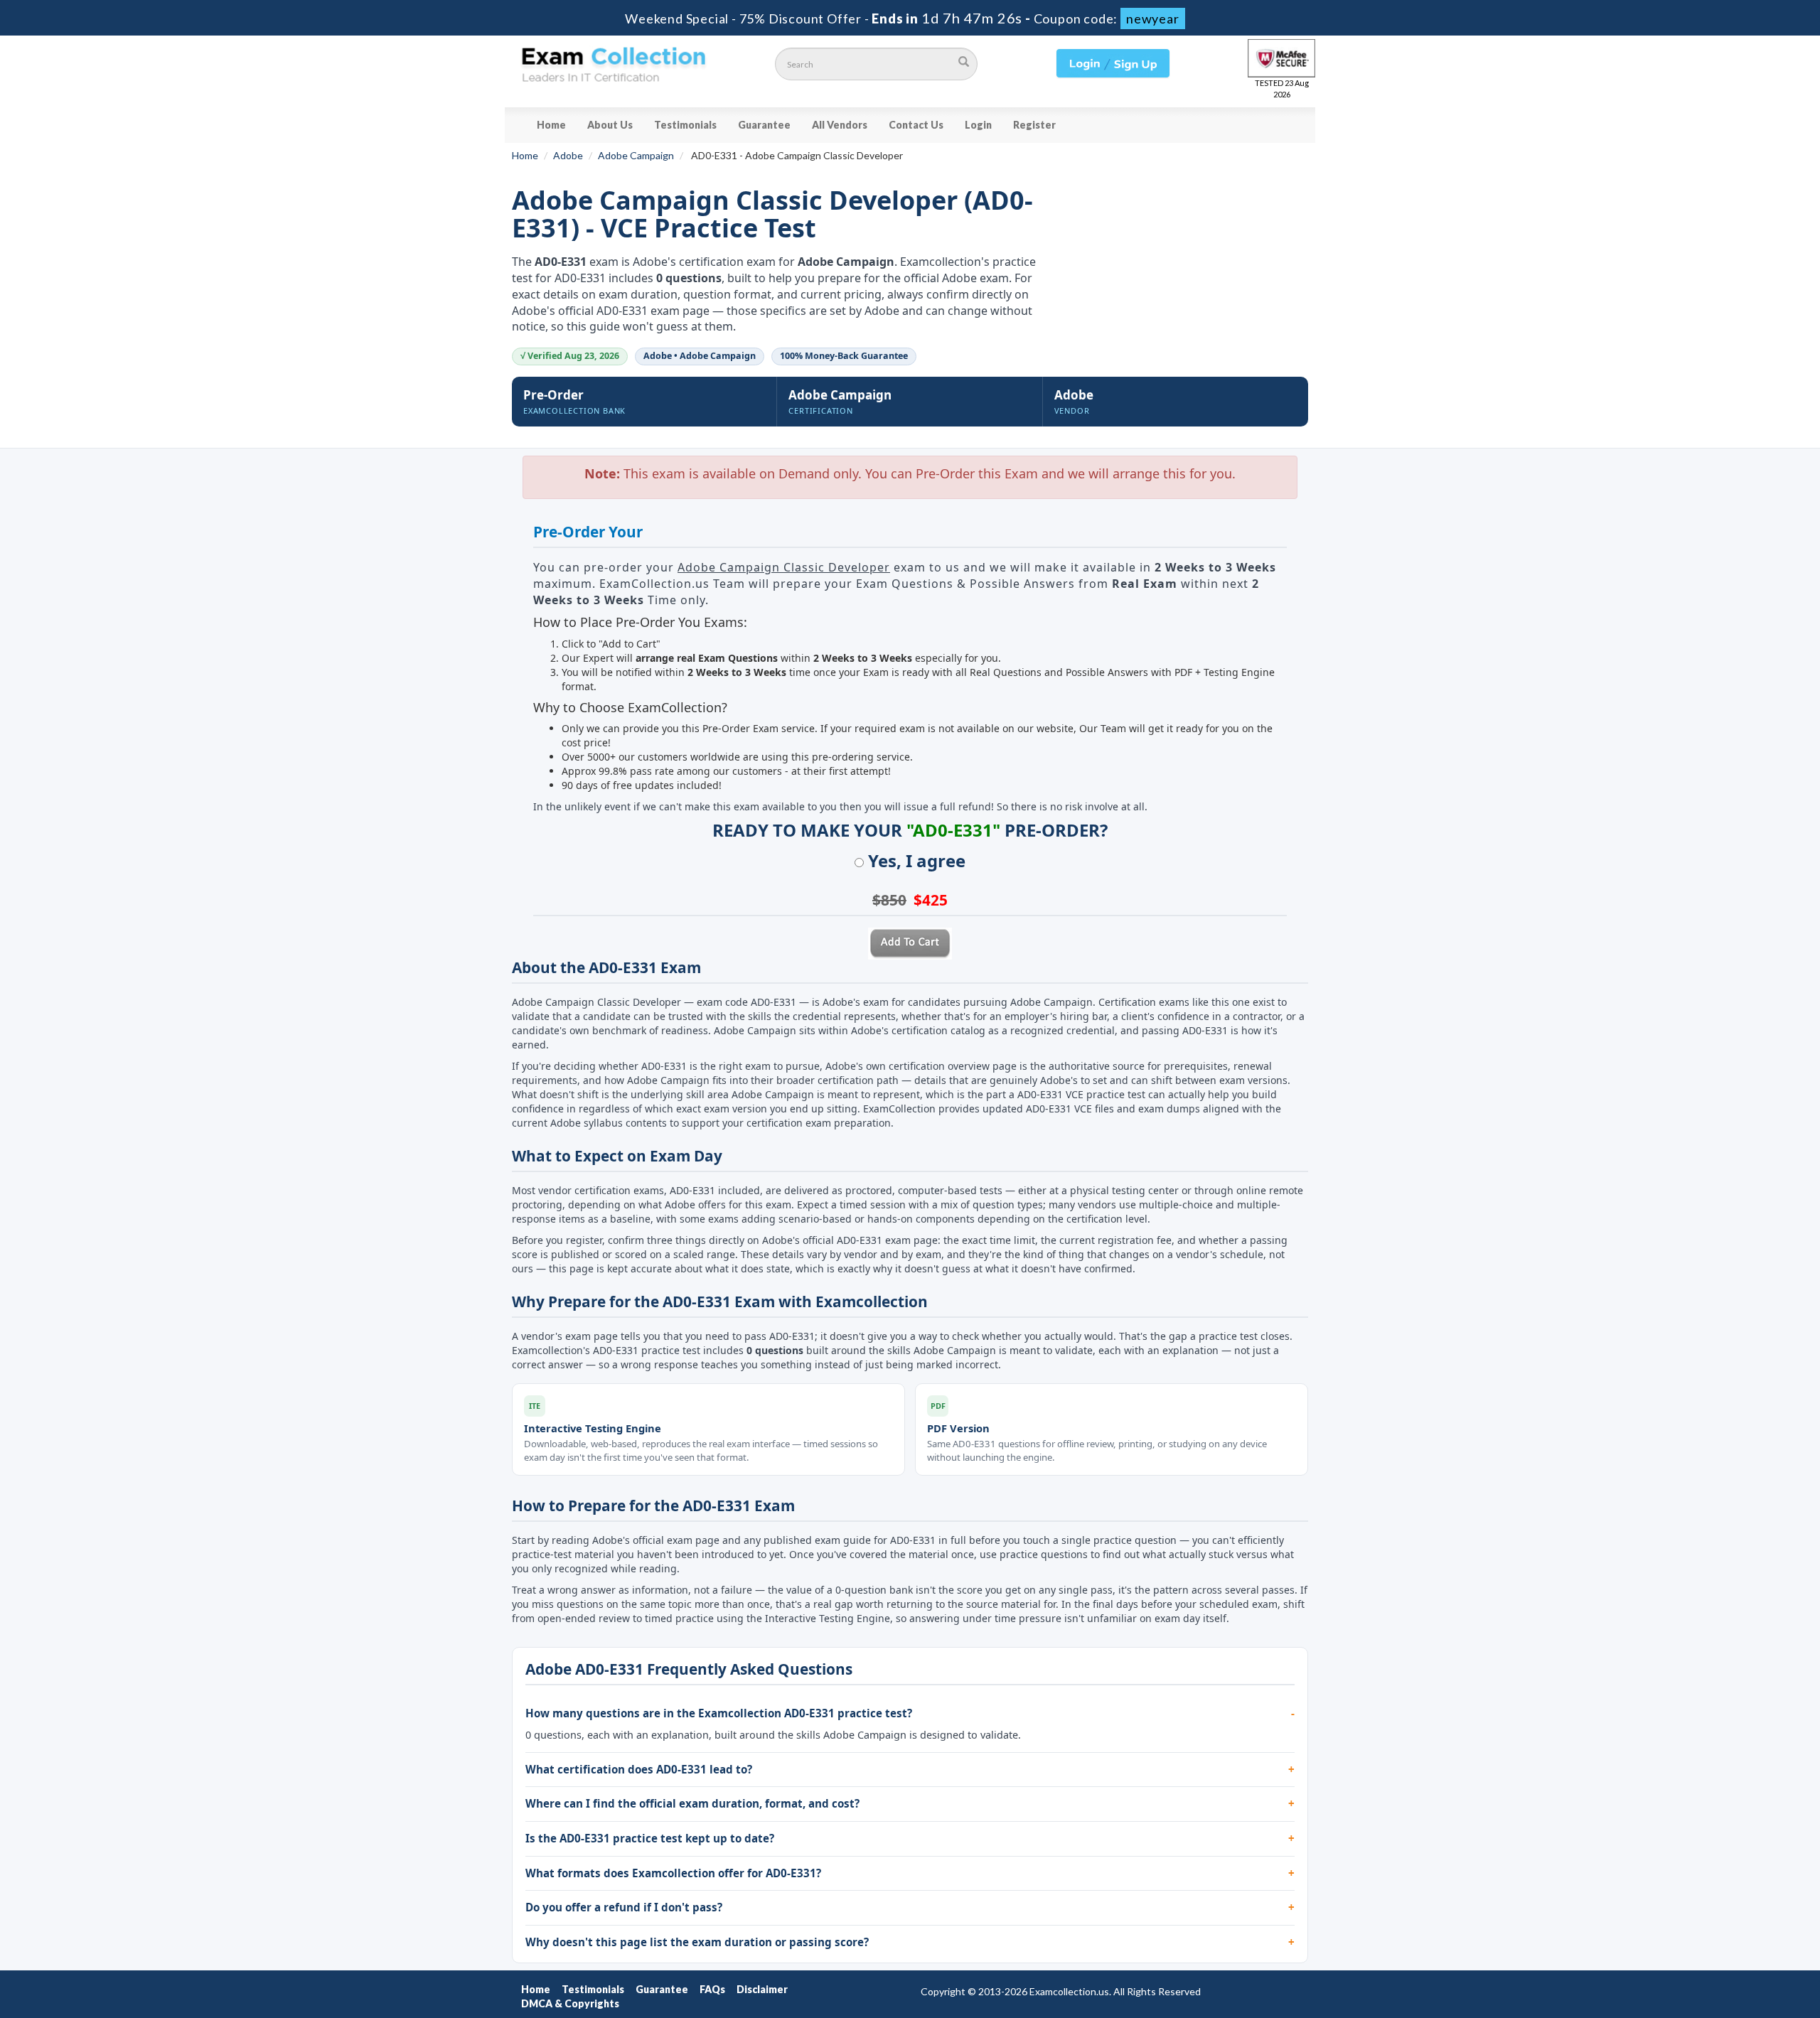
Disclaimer (762, 1989)
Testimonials (685, 125)
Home (551, 125)
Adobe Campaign (636, 155)
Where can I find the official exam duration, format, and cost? (692, 1803)
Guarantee (764, 125)
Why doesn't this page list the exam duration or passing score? (697, 1942)
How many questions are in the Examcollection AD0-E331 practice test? (719, 1713)
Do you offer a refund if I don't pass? (624, 1907)
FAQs (712, 1989)
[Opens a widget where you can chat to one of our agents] (1767, 1993)
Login (978, 125)
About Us (610, 125)
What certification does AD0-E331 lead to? (639, 1769)
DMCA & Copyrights (570, 2003)
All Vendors (840, 125)
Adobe (568, 155)
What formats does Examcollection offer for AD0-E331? (673, 1873)
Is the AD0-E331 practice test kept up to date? (650, 1838)
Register (1034, 125)
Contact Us (916, 125)
